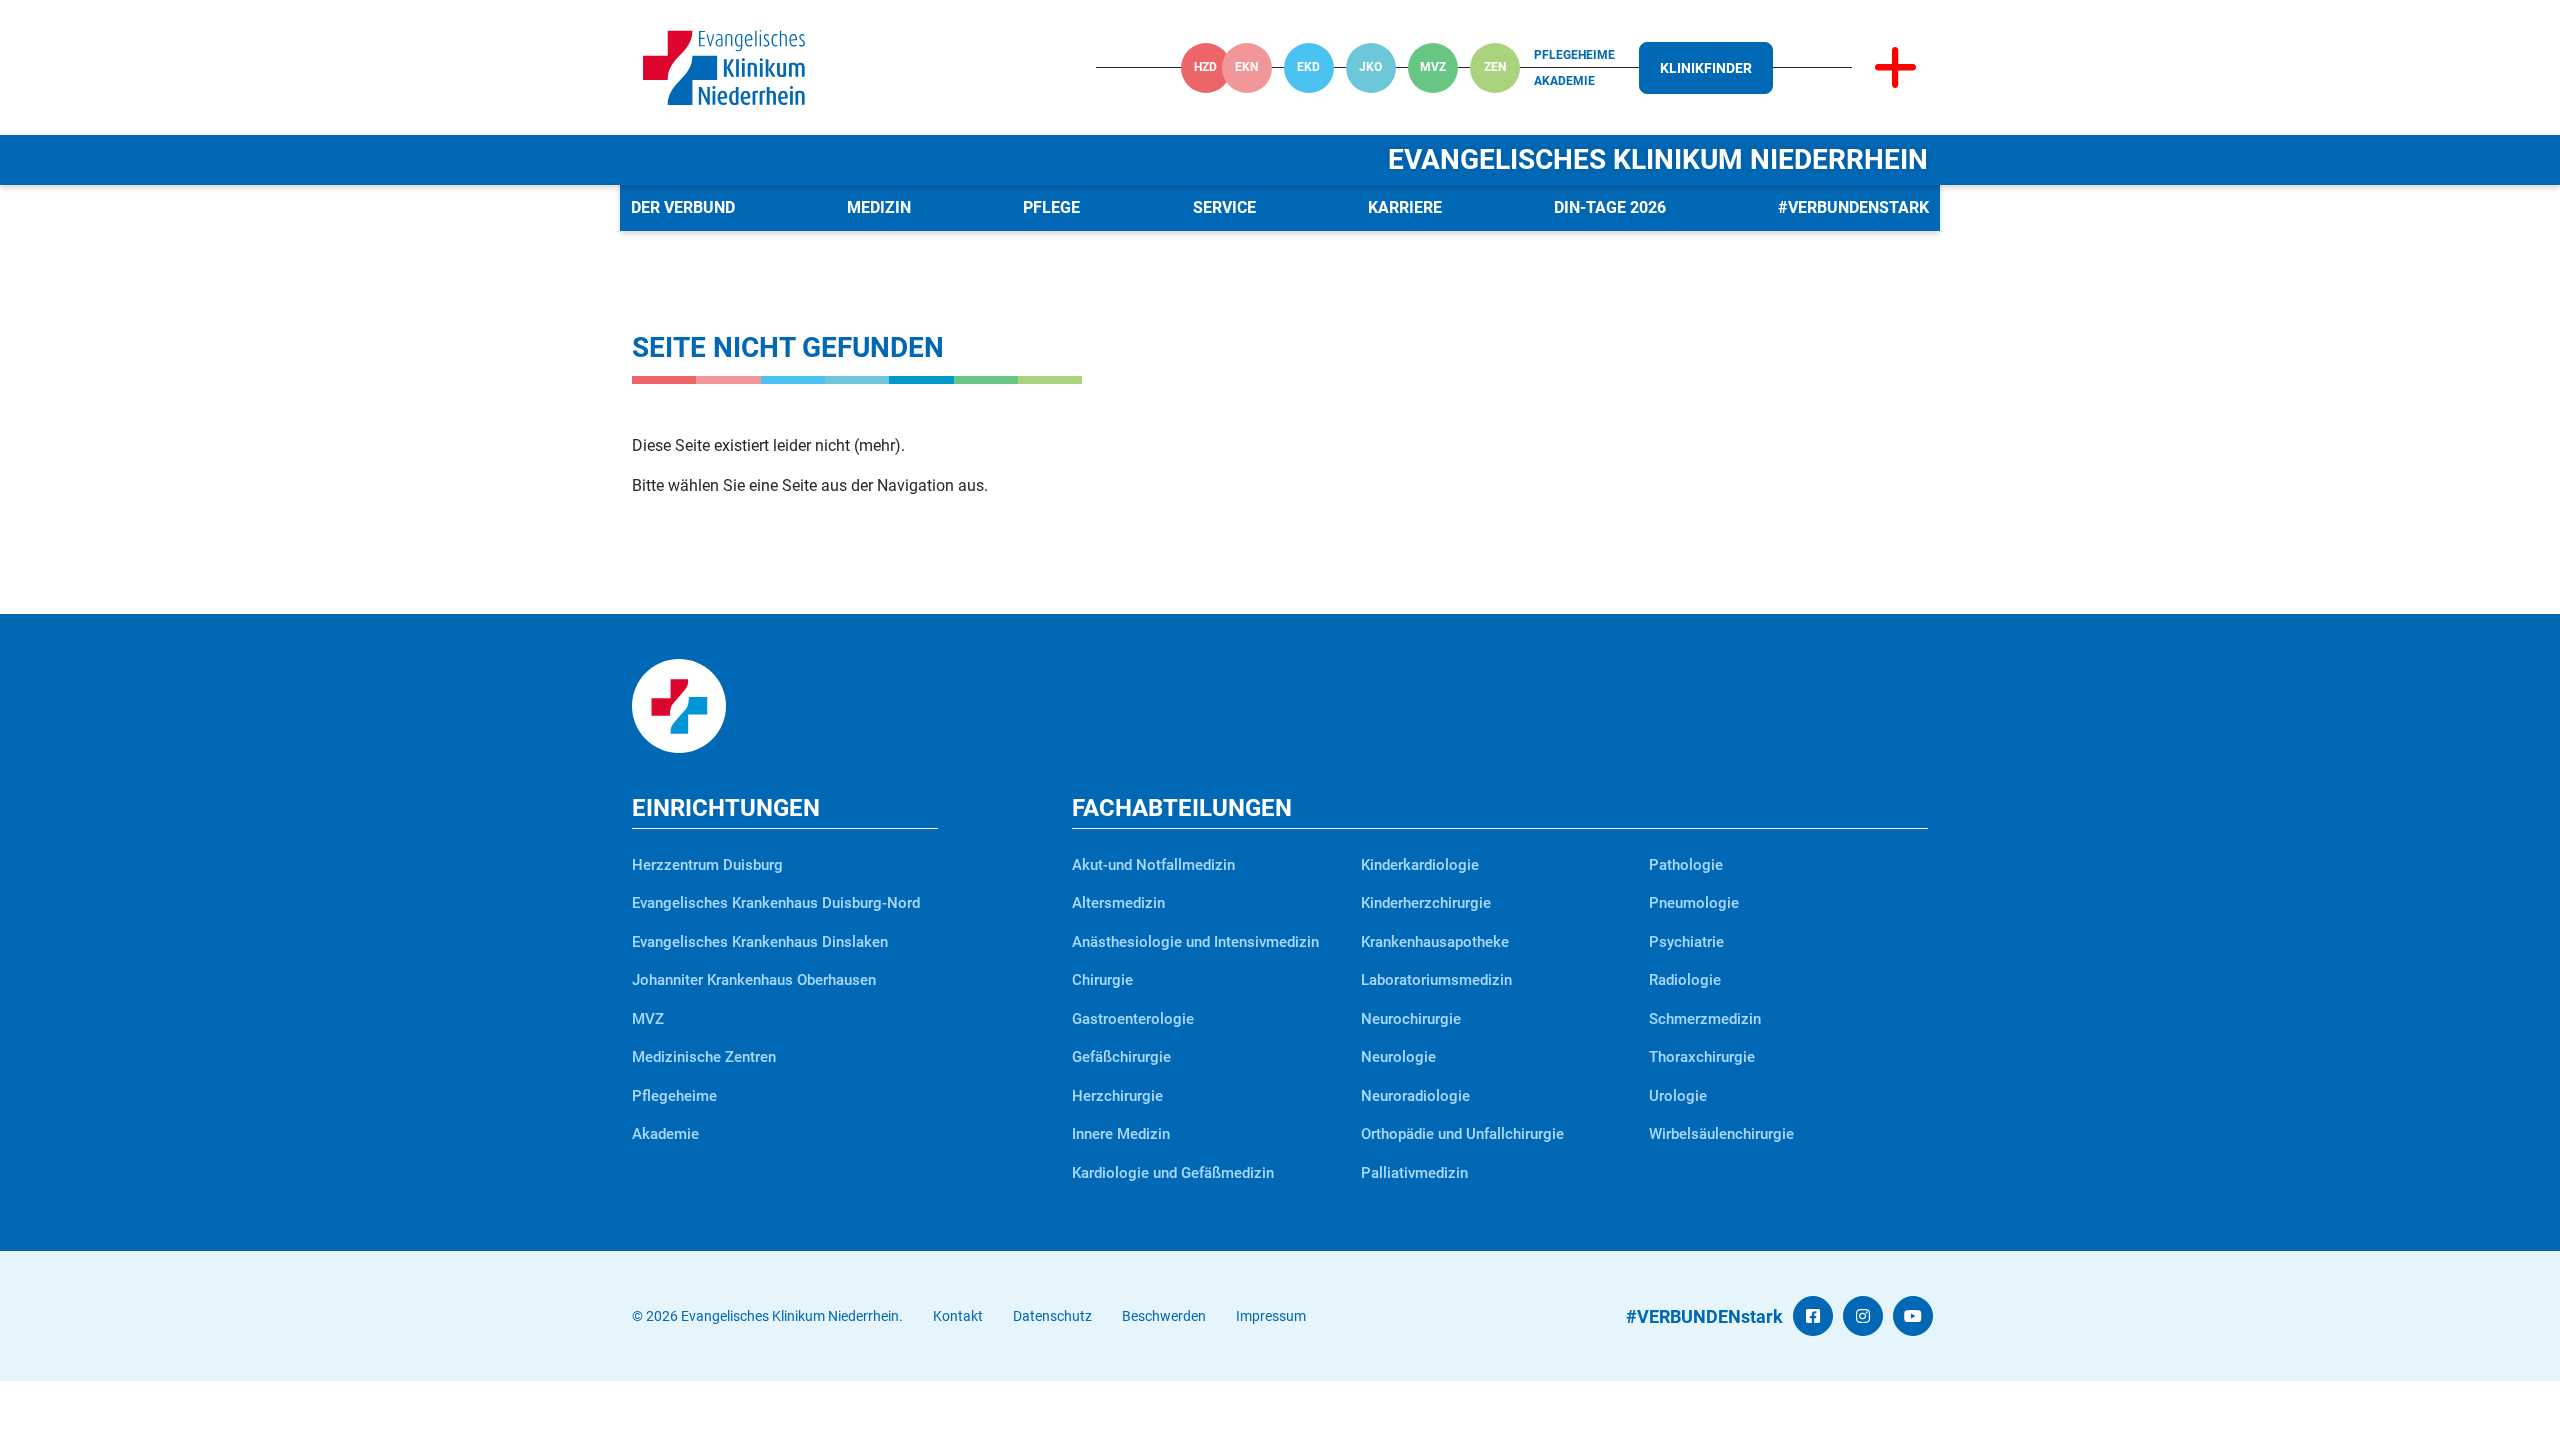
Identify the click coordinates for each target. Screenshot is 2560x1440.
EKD (1308, 67)
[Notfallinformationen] (1895, 68)
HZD (1205, 67)
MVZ (1433, 67)
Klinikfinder (1706, 68)
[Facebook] (1813, 1316)
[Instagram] (1863, 1316)
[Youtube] (1913, 1316)
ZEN (1495, 67)
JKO (1370, 67)
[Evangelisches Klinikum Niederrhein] (724, 66)
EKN (1246, 67)
